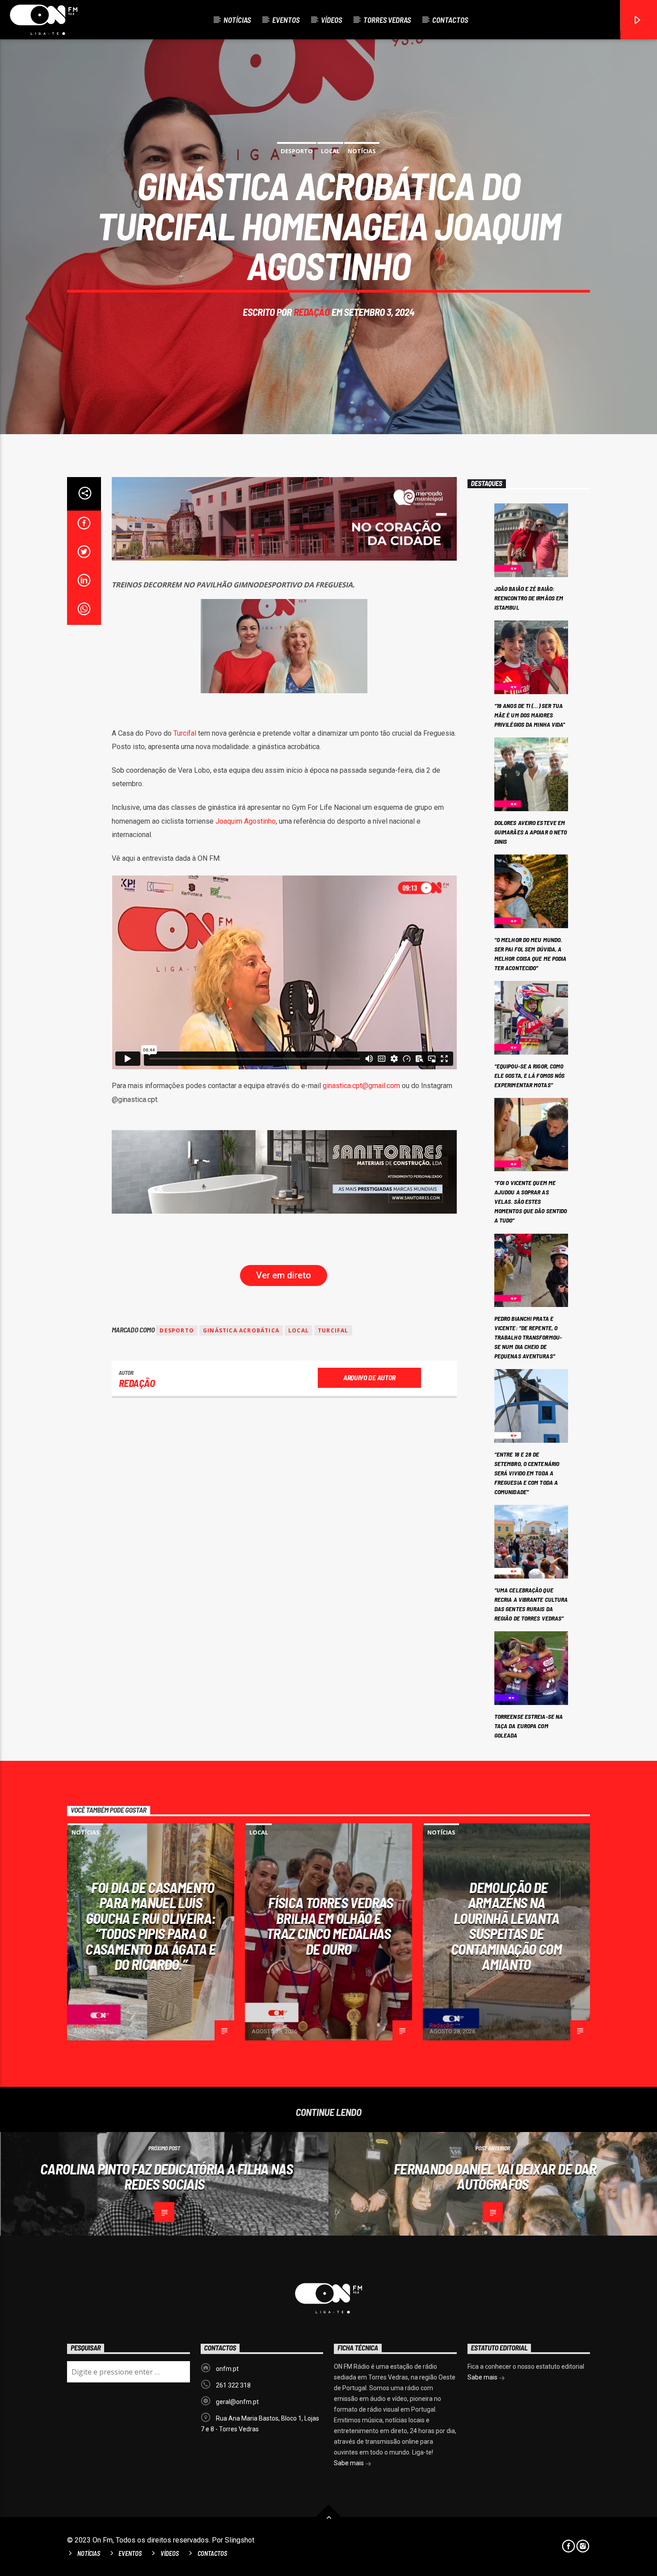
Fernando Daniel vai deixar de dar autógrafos (495, 2176)
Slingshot (240, 2540)
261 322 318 (233, 2385)
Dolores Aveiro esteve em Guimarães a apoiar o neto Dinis (531, 832)
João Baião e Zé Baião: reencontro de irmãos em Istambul (529, 598)
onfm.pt (227, 2369)
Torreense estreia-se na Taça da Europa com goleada (529, 1726)
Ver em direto (284, 1275)
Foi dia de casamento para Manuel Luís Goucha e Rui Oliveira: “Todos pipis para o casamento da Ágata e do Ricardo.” (150, 1926)
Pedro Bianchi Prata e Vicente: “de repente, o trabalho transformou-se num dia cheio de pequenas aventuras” (528, 1337)
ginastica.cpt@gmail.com (361, 1086)
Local (330, 151)
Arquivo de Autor (369, 1377)
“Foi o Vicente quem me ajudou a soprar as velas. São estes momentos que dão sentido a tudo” (531, 1201)
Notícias (237, 20)
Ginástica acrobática (241, 1330)
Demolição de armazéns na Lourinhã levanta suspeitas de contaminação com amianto (506, 1926)
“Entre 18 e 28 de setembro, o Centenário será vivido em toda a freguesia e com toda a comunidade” (527, 1473)
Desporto (297, 151)
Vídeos (331, 20)
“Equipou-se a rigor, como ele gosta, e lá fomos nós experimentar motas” (530, 1075)
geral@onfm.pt (237, 2402)
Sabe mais (350, 2463)
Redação (312, 312)
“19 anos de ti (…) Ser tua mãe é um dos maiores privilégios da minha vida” (530, 715)
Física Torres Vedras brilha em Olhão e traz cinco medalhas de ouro (330, 1926)
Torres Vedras (387, 20)
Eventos (286, 20)
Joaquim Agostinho (246, 821)
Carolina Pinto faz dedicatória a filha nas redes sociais (166, 2176)
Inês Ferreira (267, 2025)
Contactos (450, 20)
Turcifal (185, 733)
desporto (177, 1330)
